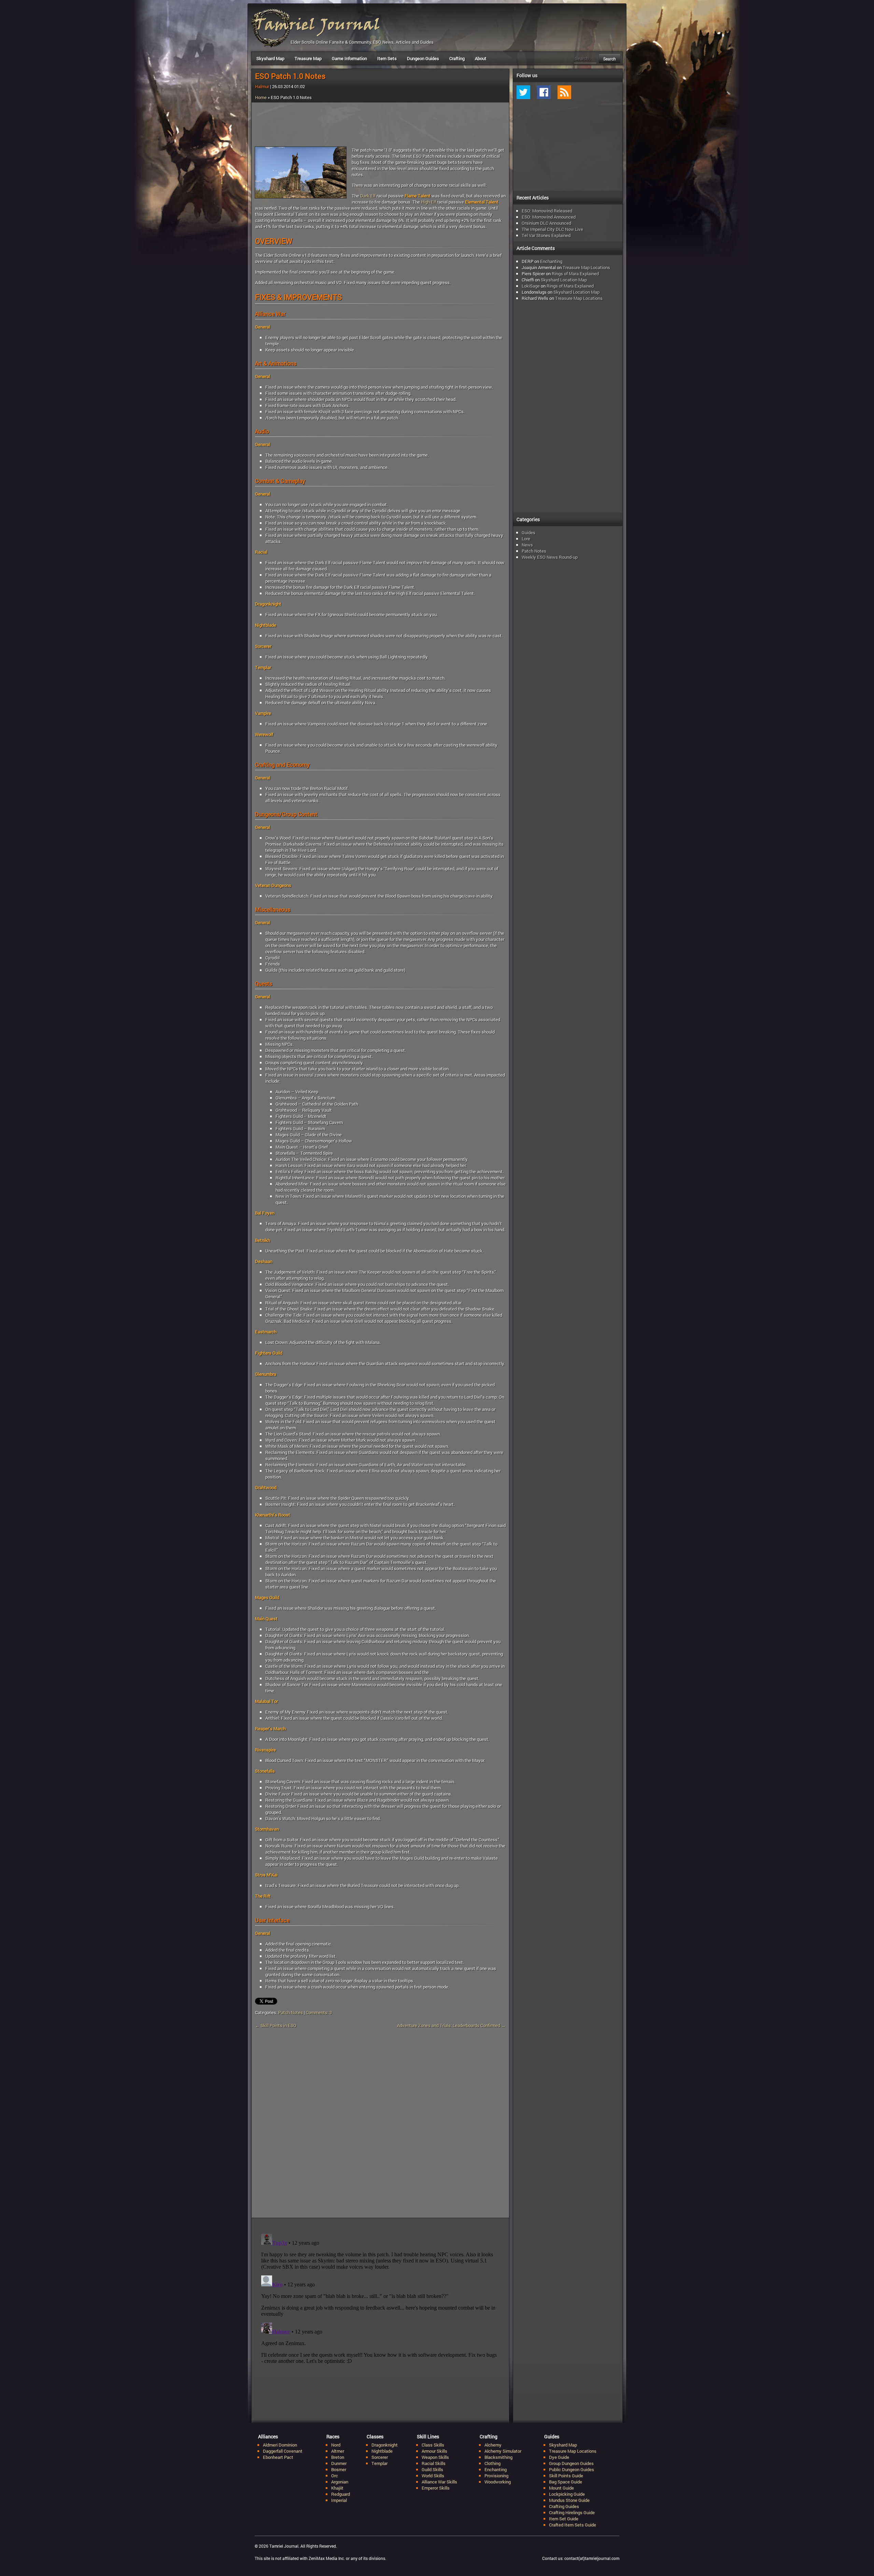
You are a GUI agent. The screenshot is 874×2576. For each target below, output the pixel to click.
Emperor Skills (436, 2488)
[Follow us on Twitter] (523, 92)
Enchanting (551, 261)
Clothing (492, 2463)
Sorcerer (380, 2457)
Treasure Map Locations (586, 267)
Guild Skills (432, 2469)
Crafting (457, 58)
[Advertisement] (380, 125)
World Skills (433, 2476)
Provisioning (496, 2476)
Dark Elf (368, 196)
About (481, 58)
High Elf (428, 202)
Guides (528, 532)
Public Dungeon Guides (572, 2469)
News (527, 545)
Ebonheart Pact (278, 2457)
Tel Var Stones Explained (546, 235)
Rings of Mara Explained (575, 274)
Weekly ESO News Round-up (550, 557)
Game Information (349, 58)
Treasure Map (308, 58)
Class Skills (433, 2445)
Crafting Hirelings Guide (572, 2512)
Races (333, 2436)
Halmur (262, 86)
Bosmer (339, 2469)
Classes (375, 2436)
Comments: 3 (319, 2012)
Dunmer (339, 2463)
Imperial (339, 2500)
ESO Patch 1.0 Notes (290, 76)
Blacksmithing (498, 2457)
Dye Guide (559, 2457)
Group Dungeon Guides (571, 2463)
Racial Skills (434, 2463)
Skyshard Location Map (564, 280)
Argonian (340, 2482)
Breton (338, 2457)
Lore (526, 539)
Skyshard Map (270, 58)
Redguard (341, 2494)
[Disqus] (380, 2127)
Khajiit (337, 2488)
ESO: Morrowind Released (547, 211)
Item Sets (387, 58)
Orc (335, 2476)
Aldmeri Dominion (280, 2445)
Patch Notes (291, 2012)
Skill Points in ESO (276, 2025)
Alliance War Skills (439, 2482)
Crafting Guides (564, 2506)
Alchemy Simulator (503, 2451)
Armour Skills (434, 2451)
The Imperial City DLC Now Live (552, 229)
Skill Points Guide (566, 2476)
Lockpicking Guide (567, 2494)
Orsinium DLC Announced (546, 223)
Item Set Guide (564, 2519)
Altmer (338, 2451)
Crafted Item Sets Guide (573, 2525)
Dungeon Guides (423, 58)
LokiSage (531, 286)
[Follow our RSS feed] (564, 92)
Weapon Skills (435, 2457)
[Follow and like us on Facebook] (544, 92)
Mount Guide (561, 2488)
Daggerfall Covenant (283, 2451)
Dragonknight (385, 2445)
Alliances (268, 2436)
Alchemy (493, 2445)
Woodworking (498, 2482)
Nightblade (382, 2451)
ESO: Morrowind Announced (549, 217)
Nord (336, 2445)
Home (261, 97)
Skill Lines (428, 2436)
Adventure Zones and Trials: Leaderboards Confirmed (451, 2025)
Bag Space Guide (566, 2482)
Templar (379, 2463)
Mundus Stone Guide (569, 2500)
